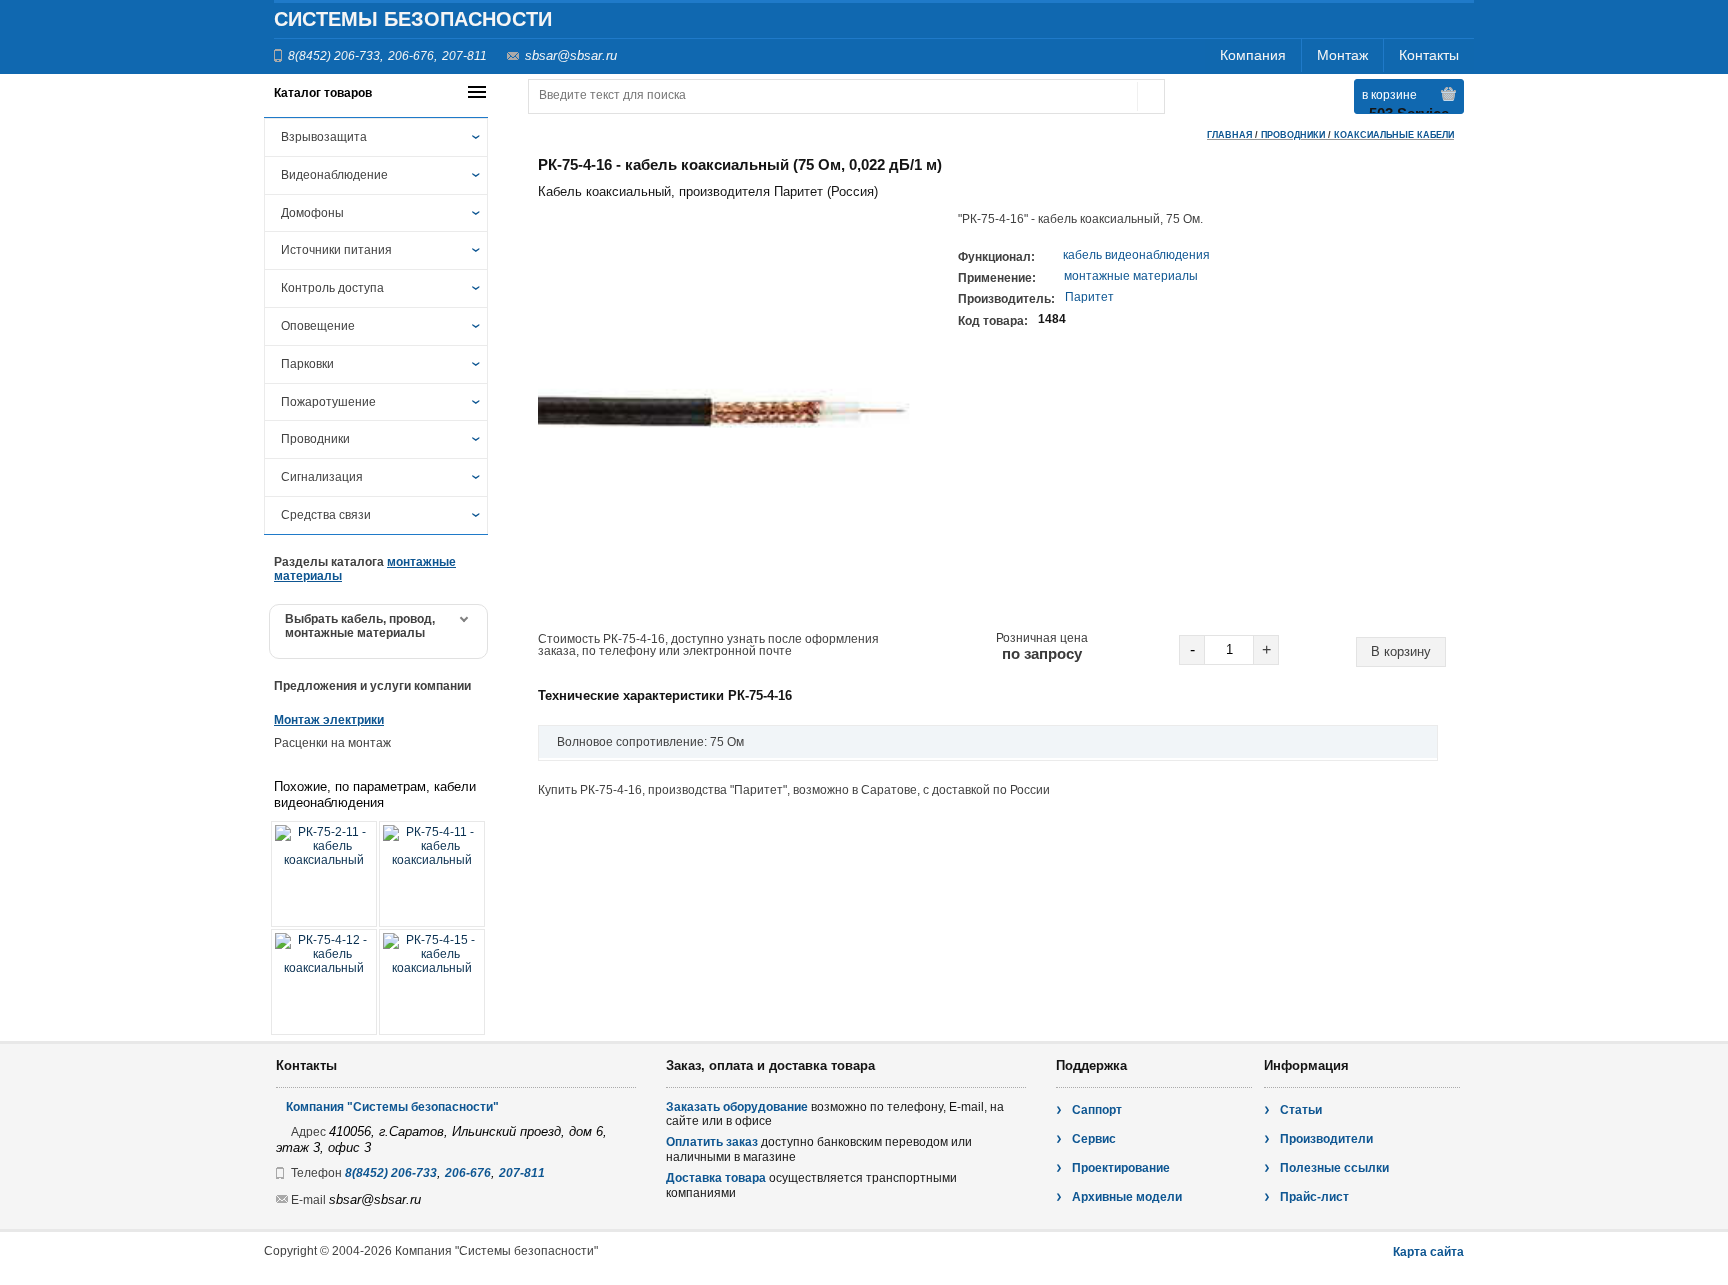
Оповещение (318, 326)
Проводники (315, 439)
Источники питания (336, 250)
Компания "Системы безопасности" (392, 1107)
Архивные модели (1127, 1197)
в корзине (1389, 95)
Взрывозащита (324, 137)
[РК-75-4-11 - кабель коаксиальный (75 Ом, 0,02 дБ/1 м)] (432, 874)
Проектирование (1121, 1168)
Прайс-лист (1314, 1197)
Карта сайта (1428, 1252)
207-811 (464, 56)
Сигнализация (322, 477)
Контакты (1429, 55)
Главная (1229, 135)
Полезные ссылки (1334, 1168)
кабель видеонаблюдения (1136, 255)
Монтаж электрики (329, 720)
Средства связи (326, 515)
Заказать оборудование (737, 1107)
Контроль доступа (332, 288)
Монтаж (1342, 55)
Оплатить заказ (712, 1142)
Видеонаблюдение (334, 175)
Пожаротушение (328, 402)
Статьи (1301, 1110)
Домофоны (312, 213)
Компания (1253, 55)
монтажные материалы (1131, 276)
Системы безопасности (413, 19)
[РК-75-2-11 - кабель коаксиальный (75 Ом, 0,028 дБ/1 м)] (324, 874)
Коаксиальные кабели (1394, 135)
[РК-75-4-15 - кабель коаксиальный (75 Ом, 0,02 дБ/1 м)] (432, 982)
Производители (1326, 1139)
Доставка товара (716, 1178)
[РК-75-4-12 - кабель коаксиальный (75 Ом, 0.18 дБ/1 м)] (324, 982)
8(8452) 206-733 (334, 56)
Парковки (307, 364)
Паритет (1089, 297)
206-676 (411, 56)
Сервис (1094, 1139)
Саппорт (1097, 1110)
